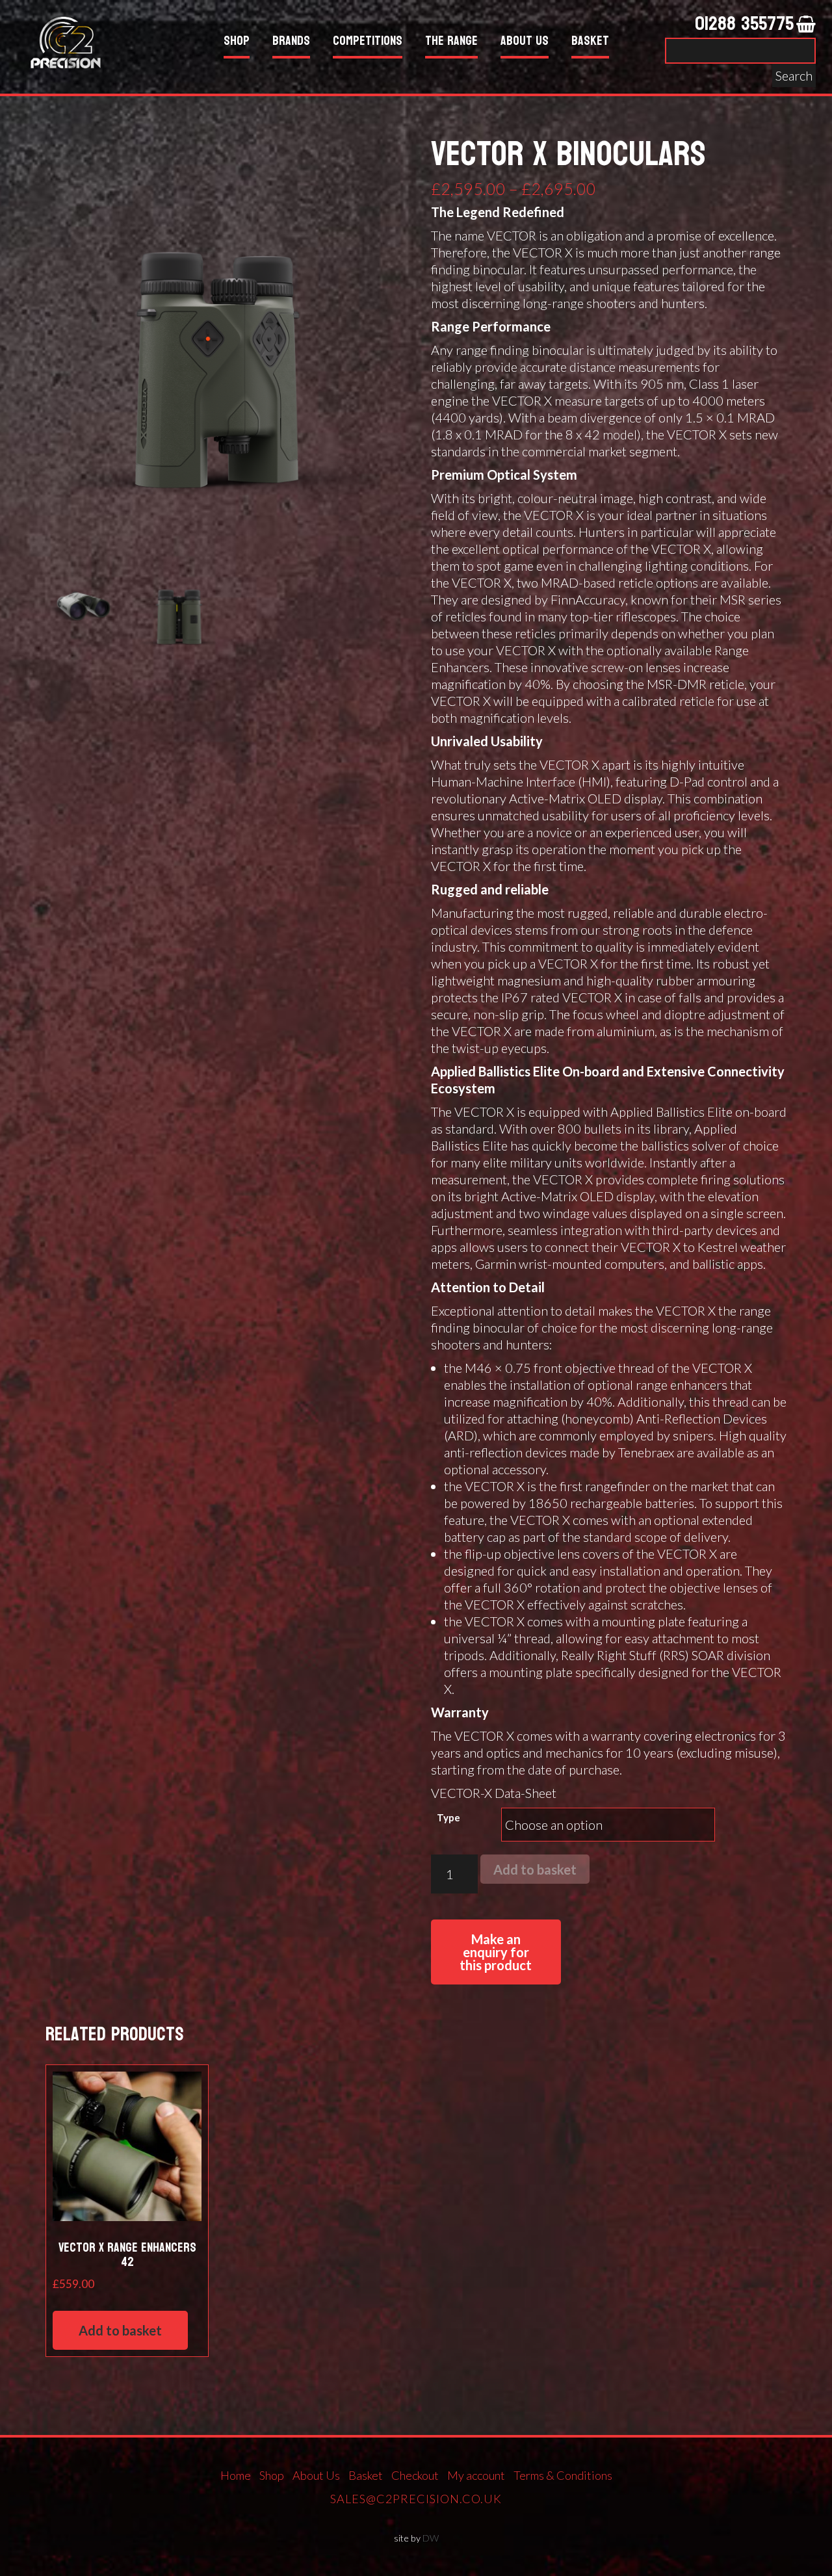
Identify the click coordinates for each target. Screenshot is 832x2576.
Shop (237, 43)
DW (431, 2538)
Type (448, 1817)
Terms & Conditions (563, 2475)
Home (236, 2475)
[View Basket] (806, 25)
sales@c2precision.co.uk (416, 2499)
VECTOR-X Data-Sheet (494, 1793)
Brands (291, 43)
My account (476, 2475)
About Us (525, 43)
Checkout (415, 2475)
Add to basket (535, 1869)
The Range (451, 43)
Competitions (368, 43)
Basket (590, 43)
